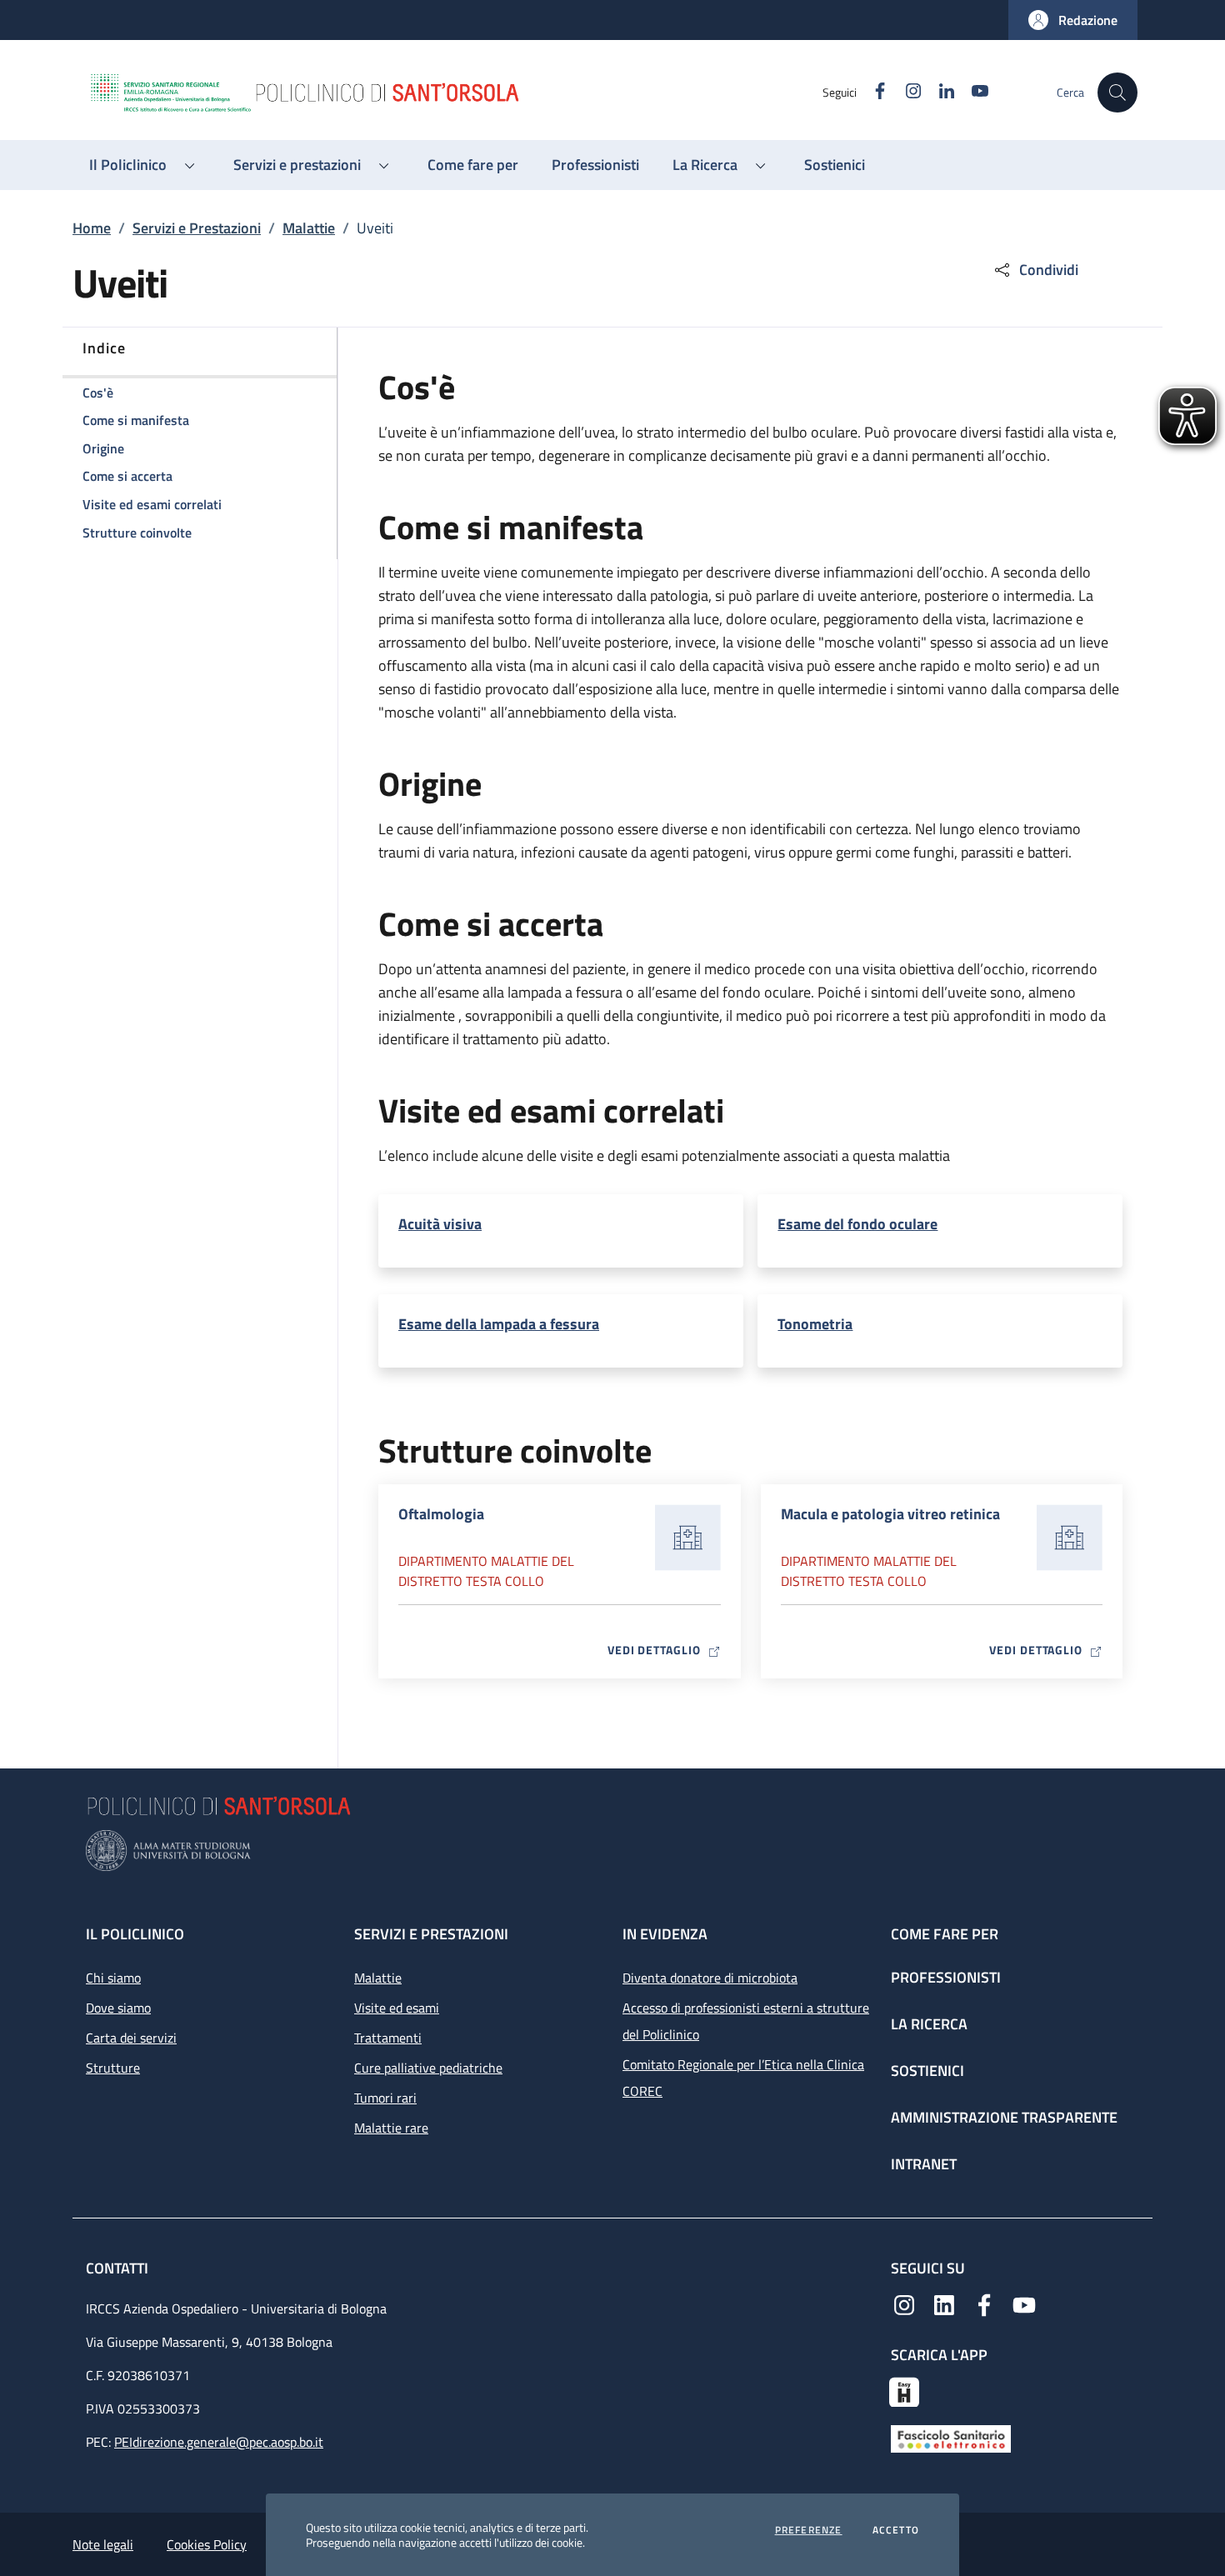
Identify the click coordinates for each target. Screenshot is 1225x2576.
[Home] (455, 93)
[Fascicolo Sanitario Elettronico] (951, 2438)
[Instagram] (904, 2303)
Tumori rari (385, 2098)
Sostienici (927, 2071)
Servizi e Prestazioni (197, 228)
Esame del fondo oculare (857, 1224)
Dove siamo (118, 2008)
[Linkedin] (944, 2303)
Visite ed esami (397, 2008)
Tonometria (815, 1324)
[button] (1073, 20)
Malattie (309, 228)
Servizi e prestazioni (431, 1934)
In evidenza (665, 1934)
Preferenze (809, 2530)
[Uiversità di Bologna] (612, 1851)
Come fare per (945, 1934)
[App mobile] (904, 2390)
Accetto (896, 2530)
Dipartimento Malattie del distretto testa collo (486, 1571)
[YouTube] (1024, 2303)
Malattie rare (391, 2128)
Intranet (924, 2164)
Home (92, 228)
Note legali (103, 2544)
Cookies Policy (207, 2544)
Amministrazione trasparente (1004, 2117)
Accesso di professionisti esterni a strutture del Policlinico (746, 2021)
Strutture (113, 2068)
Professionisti (946, 1977)
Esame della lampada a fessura (499, 1324)
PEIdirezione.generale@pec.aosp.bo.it (219, 2442)
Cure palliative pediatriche (428, 2068)
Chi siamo (113, 1978)
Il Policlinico (135, 1934)
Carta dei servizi (131, 2038)
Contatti (119, 2268)
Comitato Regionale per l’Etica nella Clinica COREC (743, 2078)
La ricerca (929, 2024)
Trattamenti (388, 2038)
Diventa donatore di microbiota (710, 1978)
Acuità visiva (440, 1224)
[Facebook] (984, 2303)
